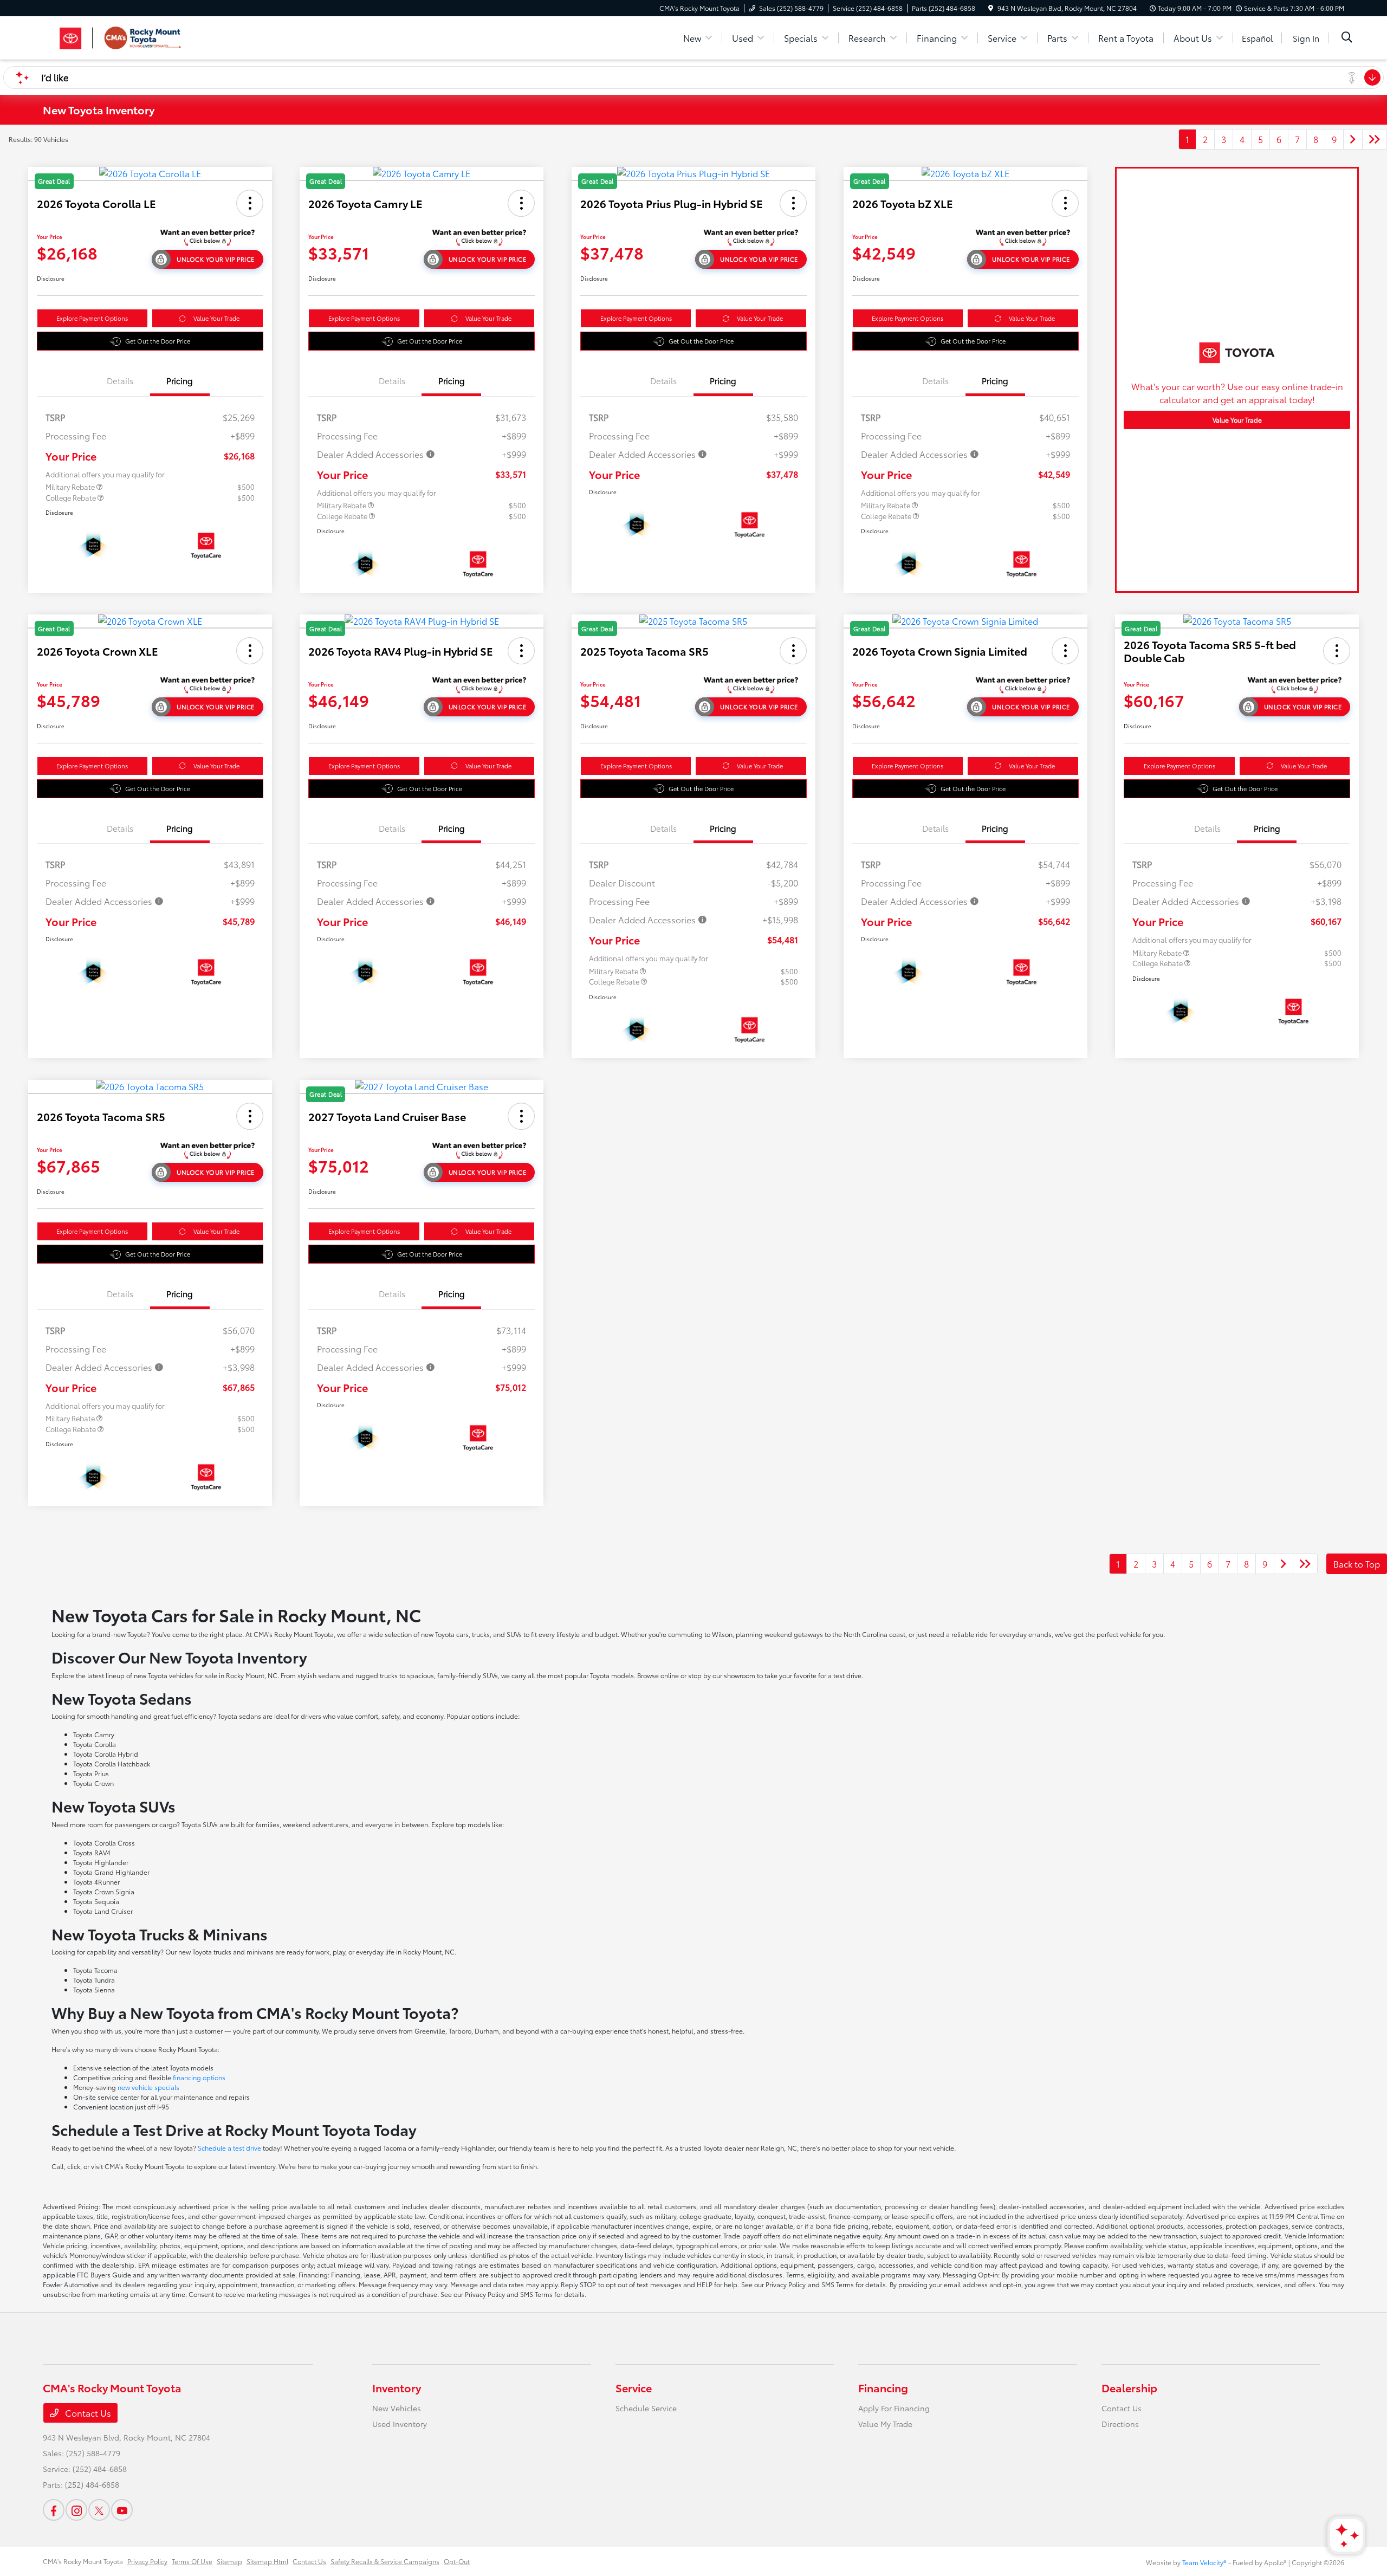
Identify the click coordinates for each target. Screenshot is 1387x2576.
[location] (991, 8)
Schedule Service (646, 2408)
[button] (250, 203)
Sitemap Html (267, 2561)
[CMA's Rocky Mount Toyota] (136, 36)
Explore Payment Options (92, 318)
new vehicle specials (148, 2087)
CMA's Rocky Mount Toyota (83, 2561)
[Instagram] (76, 2510)
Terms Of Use (192, 2561)
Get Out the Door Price (158, 341)
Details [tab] (120, 380)
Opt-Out (457, 2561)
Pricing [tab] (180, 380)
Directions (1120, 2424)
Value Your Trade (216, 318)
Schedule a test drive (229, 2148)
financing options (199, 2077)
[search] (1347, 38)
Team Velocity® (1204, 2562)
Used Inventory (400, 2424)
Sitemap (229, 2561)
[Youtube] (122, 2510)
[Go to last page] (1375, 139)
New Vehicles (397, 2408)
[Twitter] (99, 2510)
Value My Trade (885, 2424)
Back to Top (1357, 1564)
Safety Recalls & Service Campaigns (385, 2561)
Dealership (1129, 2387)
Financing (883, 2387)
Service (634, 2387)
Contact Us (87, 2413)
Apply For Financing (894, 2408)
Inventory (397, 2387)
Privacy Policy (147, 2561)
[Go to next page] (1353, 139)
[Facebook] (54, 2510)
